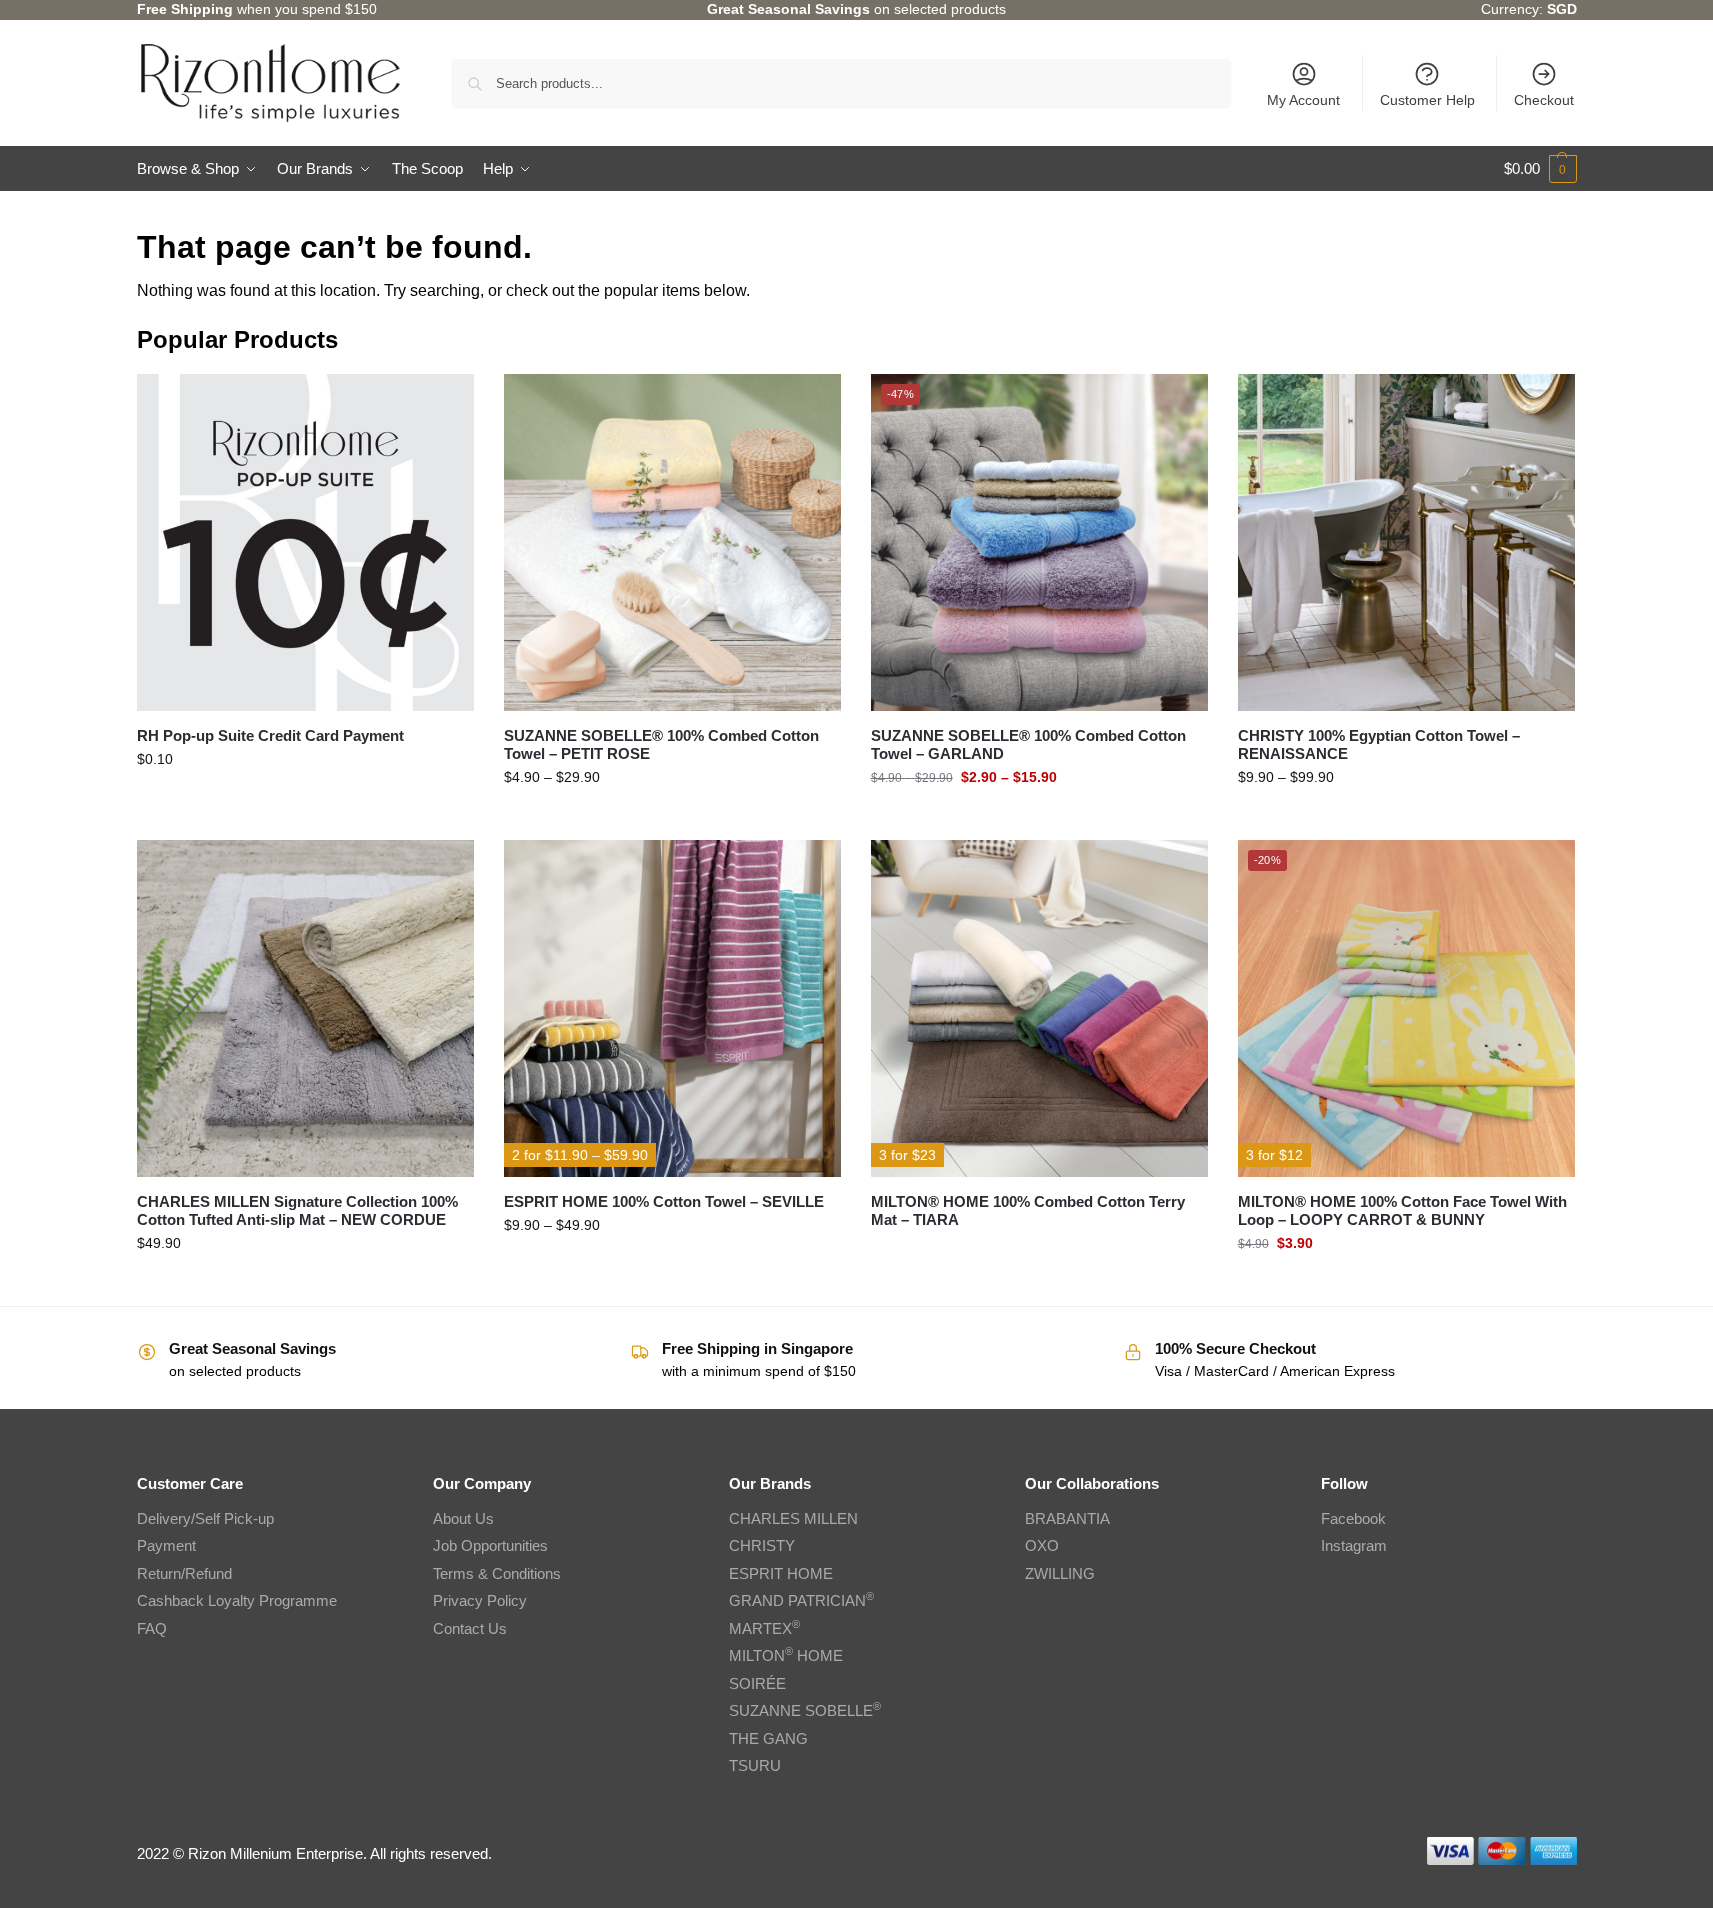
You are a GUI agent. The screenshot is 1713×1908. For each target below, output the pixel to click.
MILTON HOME (786, 1655)
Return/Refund (184, 1573)
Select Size (672, 820)
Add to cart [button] (305, 802)
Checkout (1544, 100)
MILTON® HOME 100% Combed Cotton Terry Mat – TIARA (1028, 1210)
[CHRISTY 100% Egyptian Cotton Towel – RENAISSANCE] (1406, 542)
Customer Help (1427, 100)
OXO (1042, 1545)
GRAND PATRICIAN (801, 1600)
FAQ (152, 1628)
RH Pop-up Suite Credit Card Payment (270, 735)
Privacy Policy (480, 1600)
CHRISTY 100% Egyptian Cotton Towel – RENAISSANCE (1379, 744)
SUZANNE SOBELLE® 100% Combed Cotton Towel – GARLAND (1028, 744)
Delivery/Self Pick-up (205, 1518)
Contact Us (470, 1628)
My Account (1303, 100)
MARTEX (764, 1628)
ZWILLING (1060, 1573)
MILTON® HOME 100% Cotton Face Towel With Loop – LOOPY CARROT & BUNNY (1402, 1210)
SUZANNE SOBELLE (805, 1710)
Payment (166, 1545)
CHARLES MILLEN (793, 1518)
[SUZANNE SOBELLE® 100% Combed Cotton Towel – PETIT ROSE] (672, 542)
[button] (1540, 169)
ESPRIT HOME (781, 1573)
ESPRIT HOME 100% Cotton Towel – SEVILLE (664, 1201)
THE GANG (768, 1738)
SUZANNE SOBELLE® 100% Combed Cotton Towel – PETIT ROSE (661, 744)
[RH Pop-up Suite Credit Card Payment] (305, 542)
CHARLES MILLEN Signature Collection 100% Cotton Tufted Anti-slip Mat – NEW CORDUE (297, 1210)
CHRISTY (762, 1545)
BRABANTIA (1067, 1518)
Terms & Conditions (497, 1573)
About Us (463, 1518)
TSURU (755, 1765)
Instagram (1354, 1545)
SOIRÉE (757, 1683)
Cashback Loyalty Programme (237, 1600)
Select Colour (1406, 1286)
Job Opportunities (490, 1545)
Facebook (1353, 1518)
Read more (1039, 1253)
